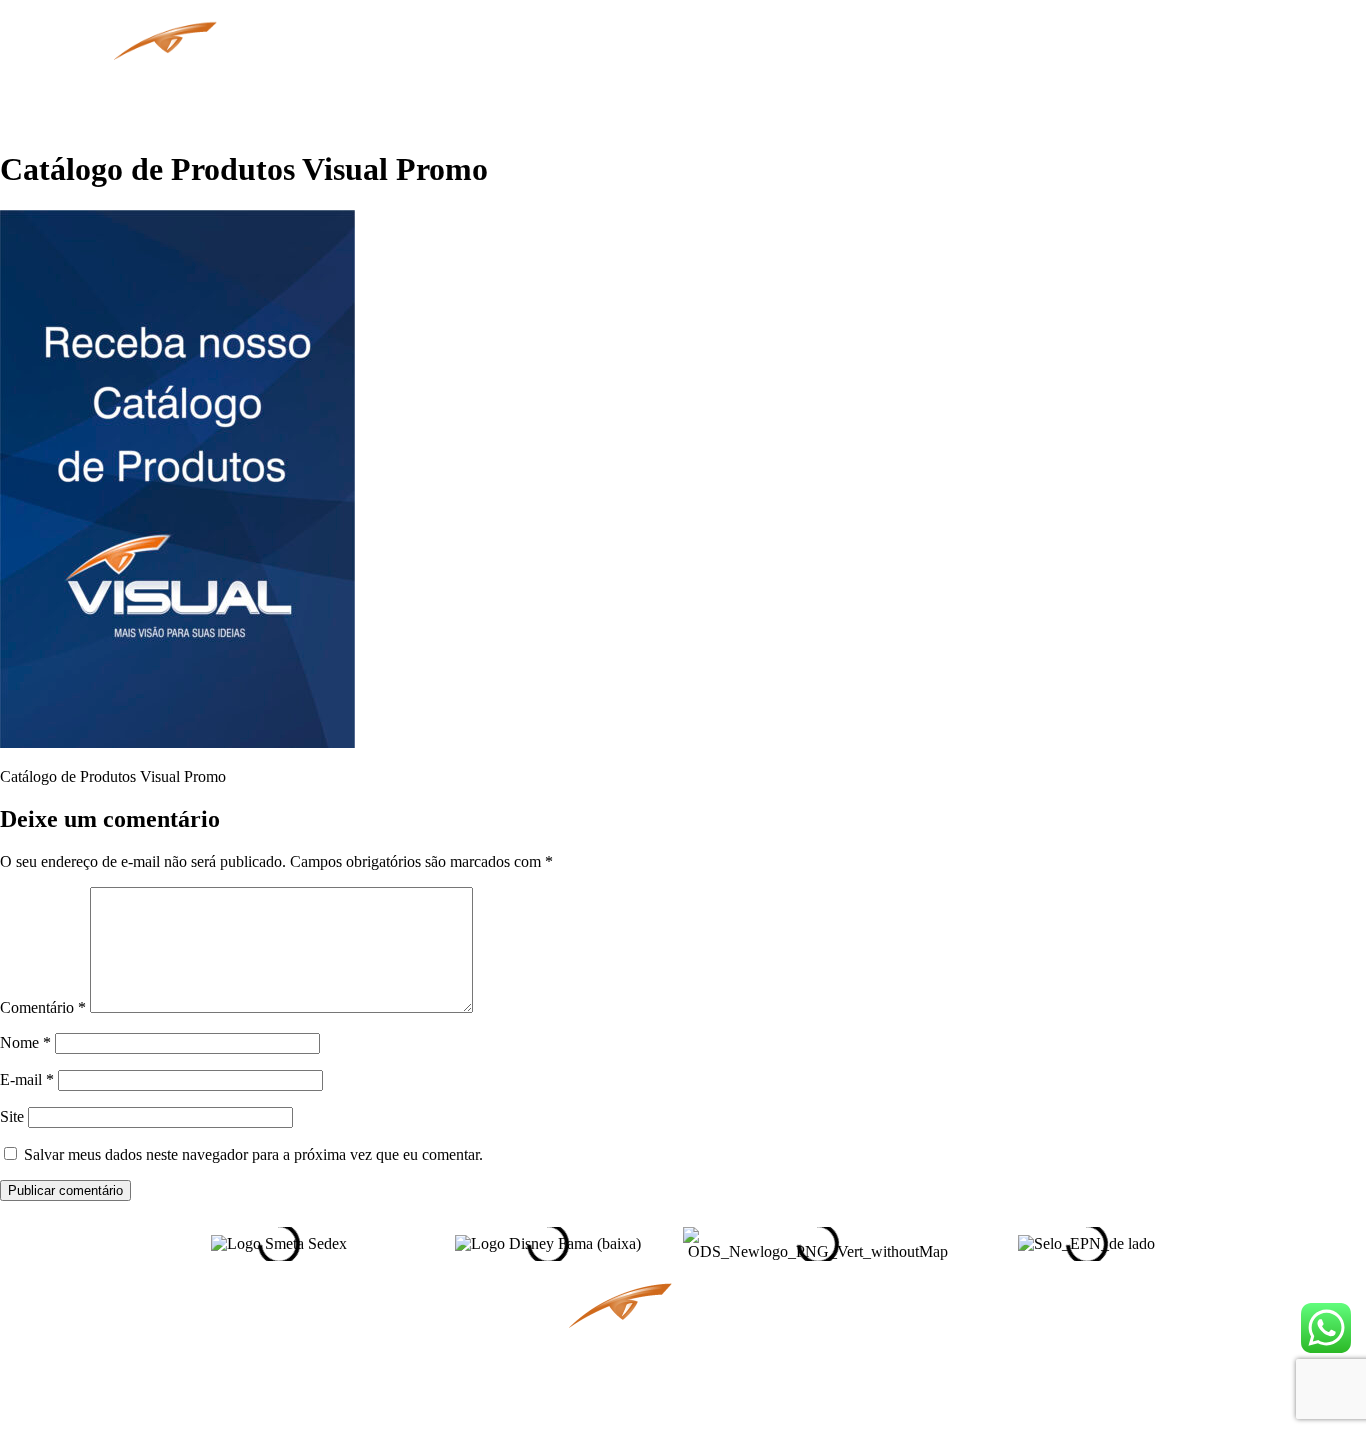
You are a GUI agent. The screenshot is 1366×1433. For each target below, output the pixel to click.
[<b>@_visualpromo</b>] (1090, 1312)
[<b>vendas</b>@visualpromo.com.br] (469, 1370)
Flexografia (644, 79)
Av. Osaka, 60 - (362, 1340)
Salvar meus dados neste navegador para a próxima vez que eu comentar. (253, 1154)
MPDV (538, 79)
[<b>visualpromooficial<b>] (896, 1365)
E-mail (27, 1079)
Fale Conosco (1024, 79)
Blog (745, 79)
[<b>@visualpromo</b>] (1100, 1365)
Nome (25, 1042)
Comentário (43, 1007)
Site (12, 1116)
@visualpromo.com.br (351, 1396)
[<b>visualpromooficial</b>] (896, 1312)
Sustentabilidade (867, 79)
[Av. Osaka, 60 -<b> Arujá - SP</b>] (469, 1313)
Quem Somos (423, 79)
